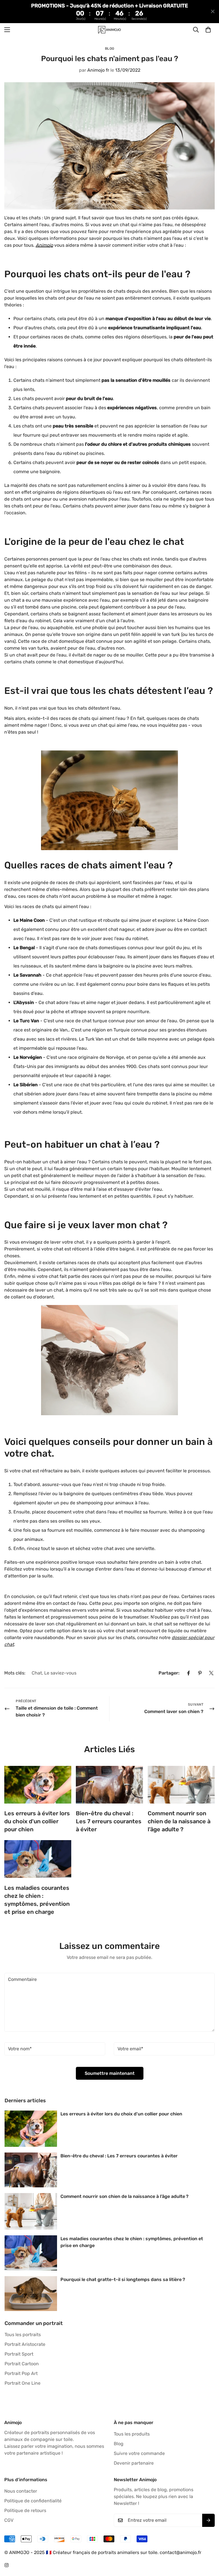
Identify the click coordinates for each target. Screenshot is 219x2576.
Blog (110, 49)
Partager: (169, 1673)
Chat (37, 1673)
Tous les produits (132, 2434)
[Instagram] (7, 2565)
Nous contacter (21, 2491)
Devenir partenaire (134, 2463)
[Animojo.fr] (109, 30)
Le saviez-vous (60, 1673)
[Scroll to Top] (208, 2545)
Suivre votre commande (139, 2453)
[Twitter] (211, 1673)
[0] (208, 30)
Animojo (44, 245)
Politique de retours (25, 2510)
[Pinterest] (200, 1673)
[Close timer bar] (213, 11)
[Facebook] (188, 1673)
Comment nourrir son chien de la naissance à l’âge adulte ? (179, 1821)
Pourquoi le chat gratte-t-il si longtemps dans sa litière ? (123, 2279)
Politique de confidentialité (33, 2501)
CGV (9, 2520)
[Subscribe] (208, 2520)
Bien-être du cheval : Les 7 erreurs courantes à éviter (109, 1821)
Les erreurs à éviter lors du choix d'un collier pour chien (37, 1821)
